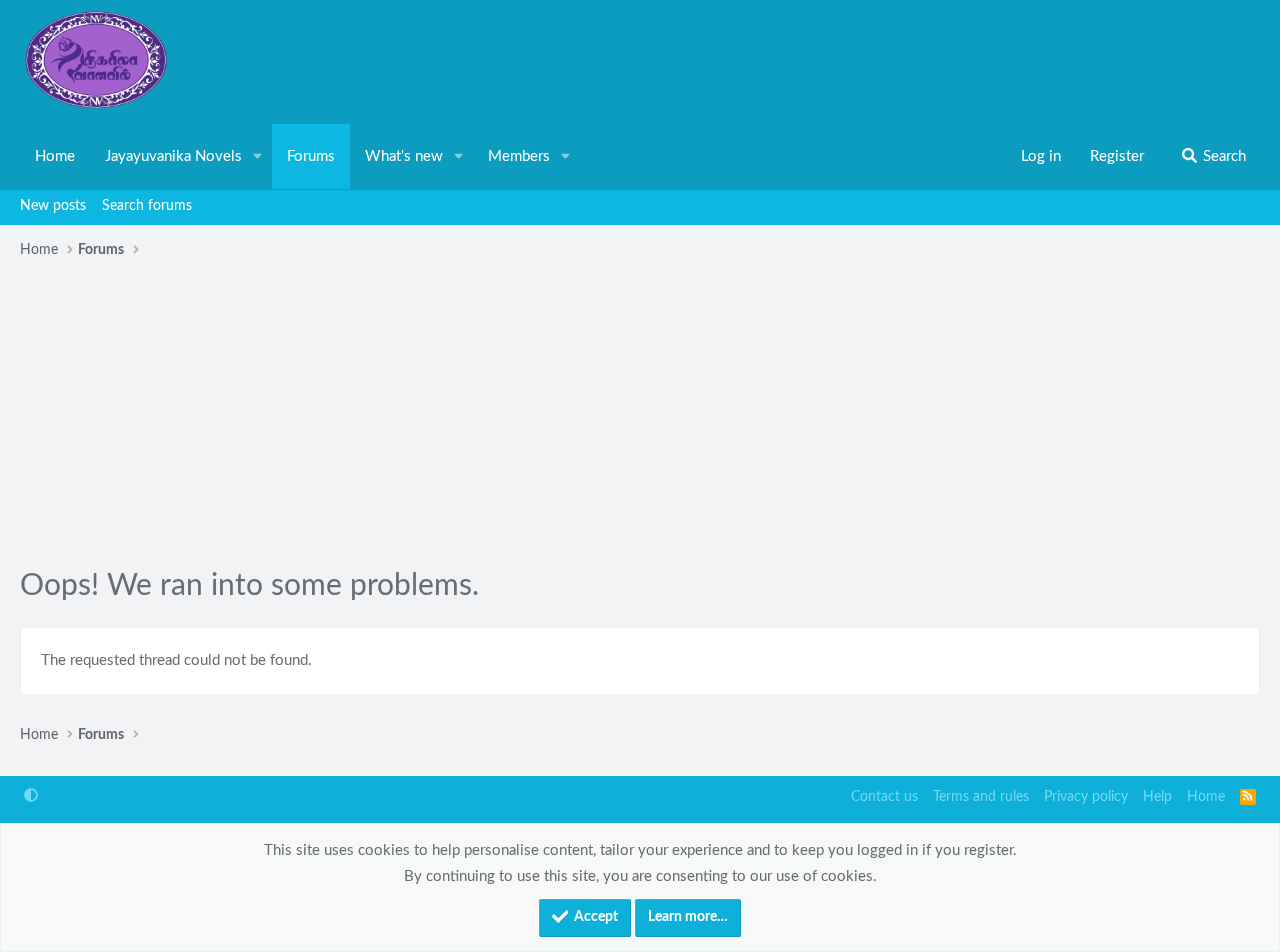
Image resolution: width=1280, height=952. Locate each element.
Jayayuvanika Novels (173, 156)
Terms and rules (981, 797)
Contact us (884, 797)
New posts (53, 206)
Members (519, 156)
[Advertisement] (640, 416)
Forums (311, 156)
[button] (258, 157)
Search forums (147, 206)
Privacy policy (1086, 797)
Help (1157, 797)
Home (55, 156)
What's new (404, 156)
